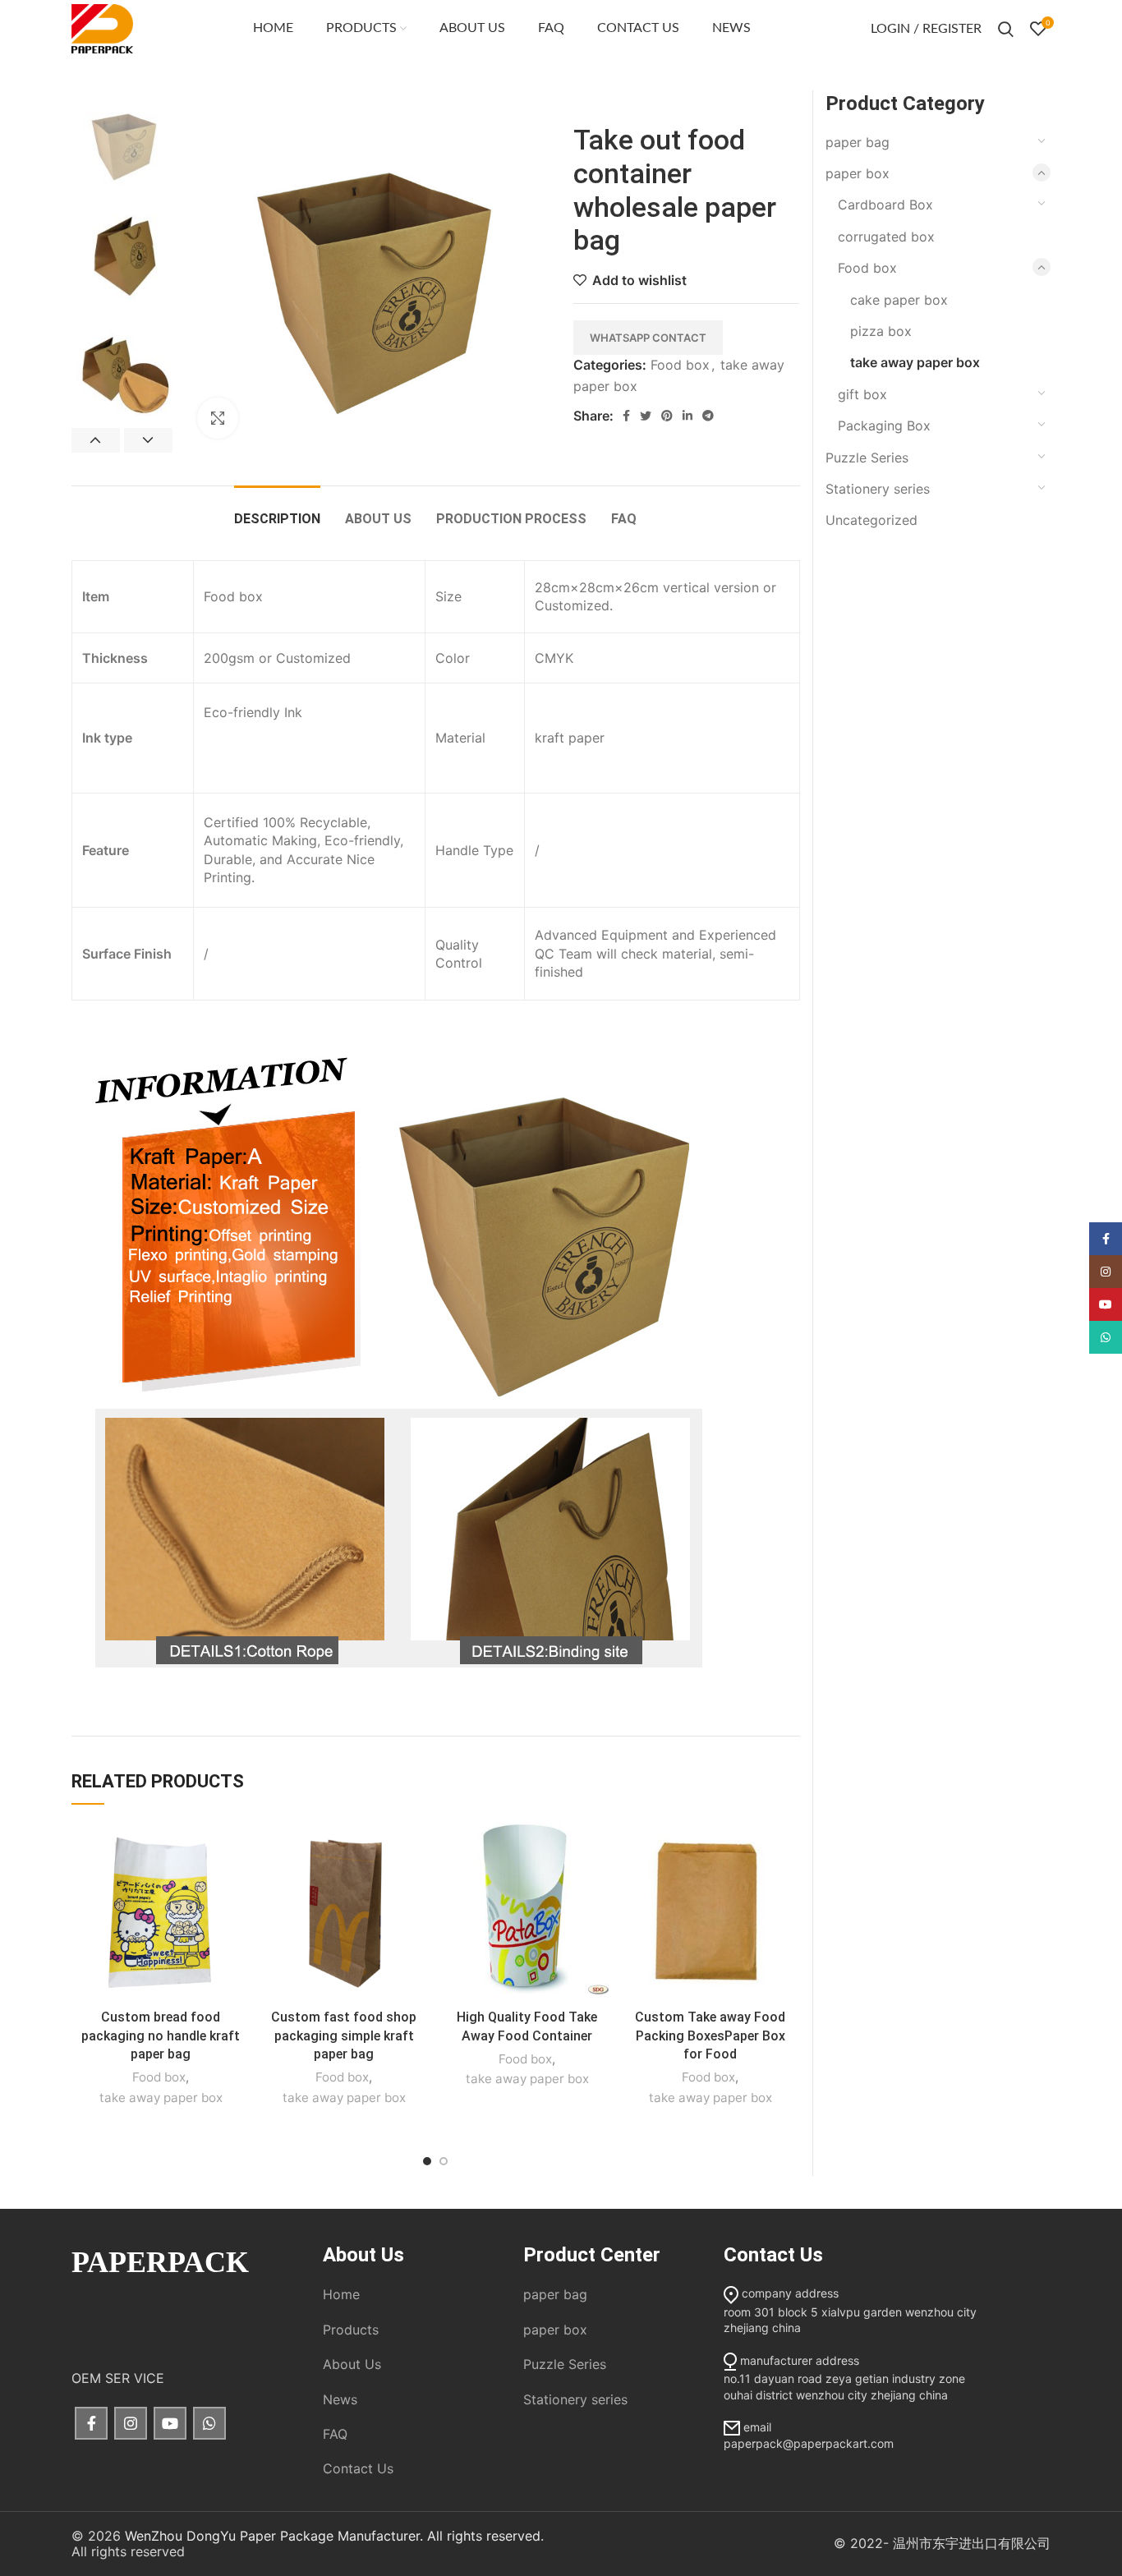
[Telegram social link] (708, 416)
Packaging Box (884, 425)
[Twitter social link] (646, 416)
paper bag (858, 142)
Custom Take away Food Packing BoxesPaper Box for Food (710, 2035)
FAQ (335, 2434)
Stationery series (878, 489)
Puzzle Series (867, 458)
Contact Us (358, 2468)
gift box (862, 394)
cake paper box (899, 300)
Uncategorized (871, 520)
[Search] (1006, 29)
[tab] (277, 511)
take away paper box (161, 2098)
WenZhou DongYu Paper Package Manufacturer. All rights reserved (333, 2536)
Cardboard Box (885, 205)
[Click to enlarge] (218, 418)
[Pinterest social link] (667, 416)
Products (351, 2330)
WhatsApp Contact (648, 338)
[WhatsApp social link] (209, 2423)
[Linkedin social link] (687, 416)
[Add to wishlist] (237, 1849)
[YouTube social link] (170, 2423)
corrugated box (886, 237)
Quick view (237, 1886)
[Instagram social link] (131, 2423)
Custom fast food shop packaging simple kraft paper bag (344, 2035)
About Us (352, 2364)
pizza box (881, 331)
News (340, 2399)
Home (341, 2294)
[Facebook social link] (626, 416)
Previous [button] (96, 440)
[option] (122, 141)
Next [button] (148, 440)
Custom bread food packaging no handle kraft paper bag (161, 2035)
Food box (680, 365)
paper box (858, 173)
